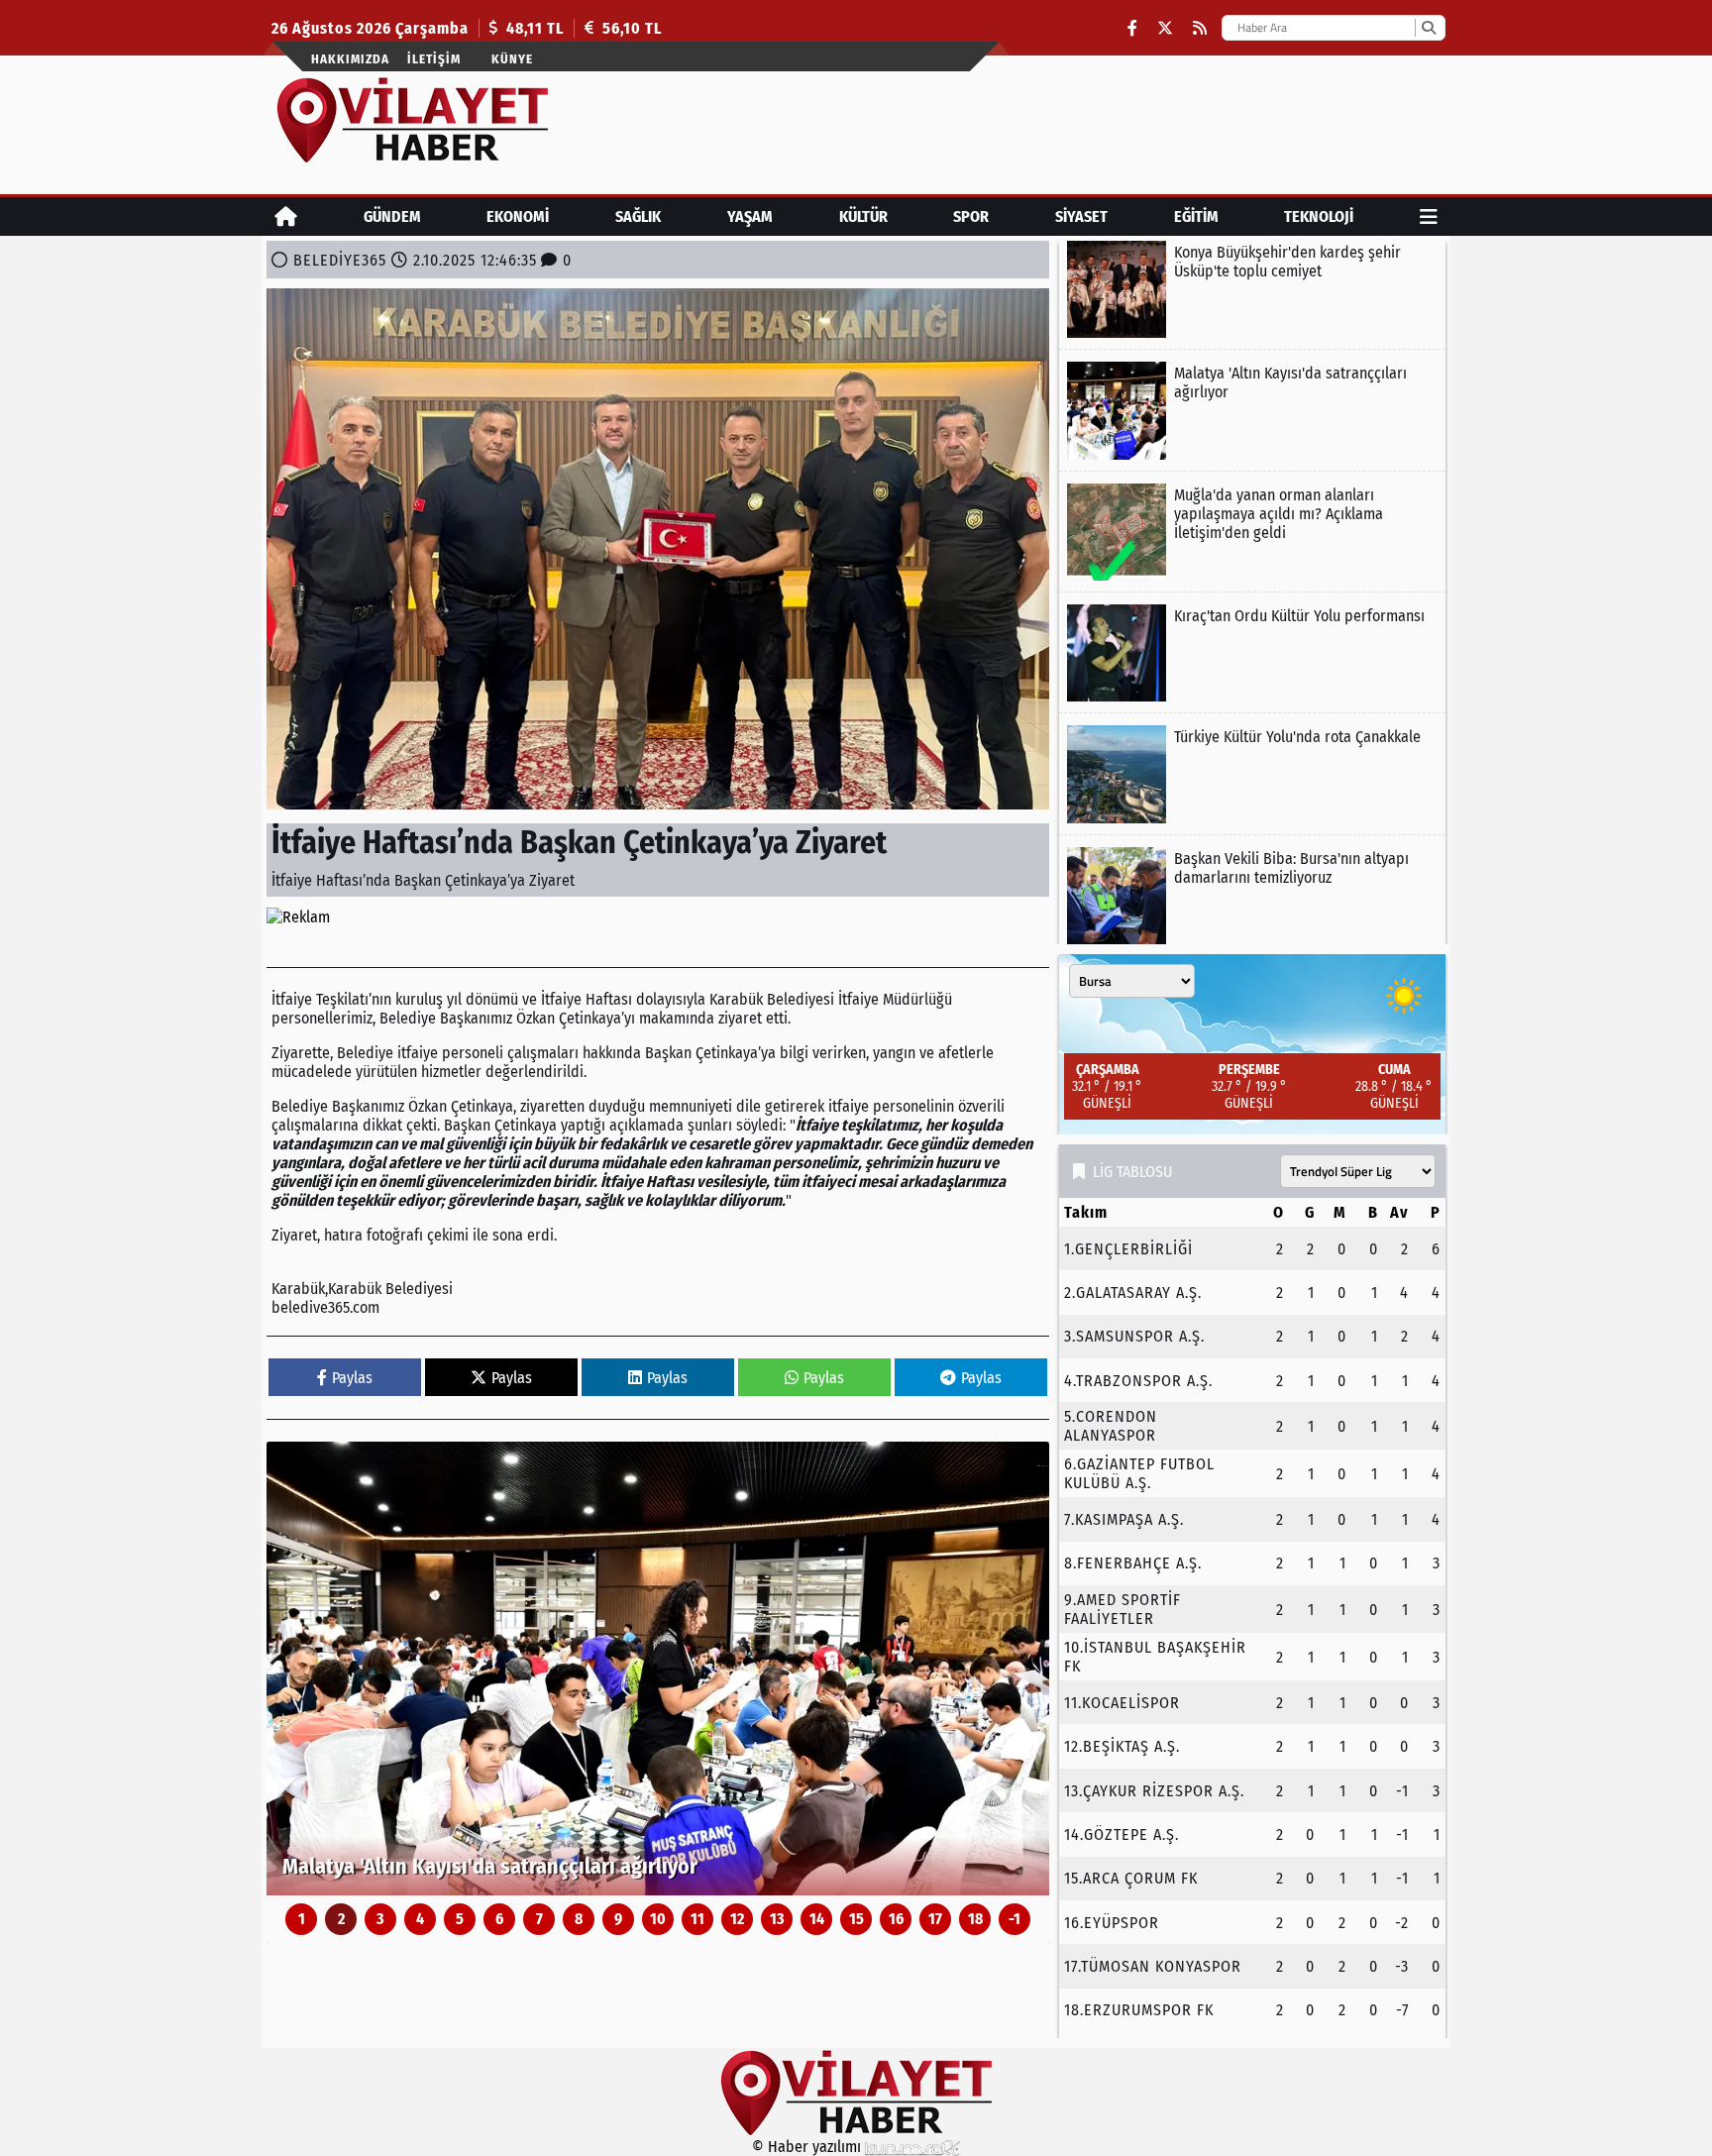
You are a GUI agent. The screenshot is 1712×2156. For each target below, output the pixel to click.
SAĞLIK (638, 216)
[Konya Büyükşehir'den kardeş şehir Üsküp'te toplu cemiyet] (1252, 289)
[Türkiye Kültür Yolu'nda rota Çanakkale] (1252, 774)
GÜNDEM (392, 216)
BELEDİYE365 (340, 260)
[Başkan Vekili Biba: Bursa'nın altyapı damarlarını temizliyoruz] (1252, 896)
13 (777, 1919)
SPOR (971, 216)
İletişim (434, 59)
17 (935, 1919)
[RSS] (1200, 28)
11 (697, 1919)
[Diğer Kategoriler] (1429, 216)
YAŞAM (750, 216)
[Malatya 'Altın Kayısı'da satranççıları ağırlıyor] (658, 1669)
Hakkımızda (350, 59)
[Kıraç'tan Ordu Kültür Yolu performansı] (1252, 653)
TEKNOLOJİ (1319, 216)
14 (817, 1919)
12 (737, 1919)
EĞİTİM (1196, 216)
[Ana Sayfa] (286, 216)
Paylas (352, 1378)
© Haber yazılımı (808, 2147)
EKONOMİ (518, 216)
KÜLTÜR (863, 216)
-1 (1015, 1919)
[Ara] (1428, 28)
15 (856, 1919)
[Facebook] (1132, 28)
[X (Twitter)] (1165, 28)
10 (658, 1919)
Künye (512, 59)
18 (975, 1919)
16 (896, 1919)
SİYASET (1081, 216)
